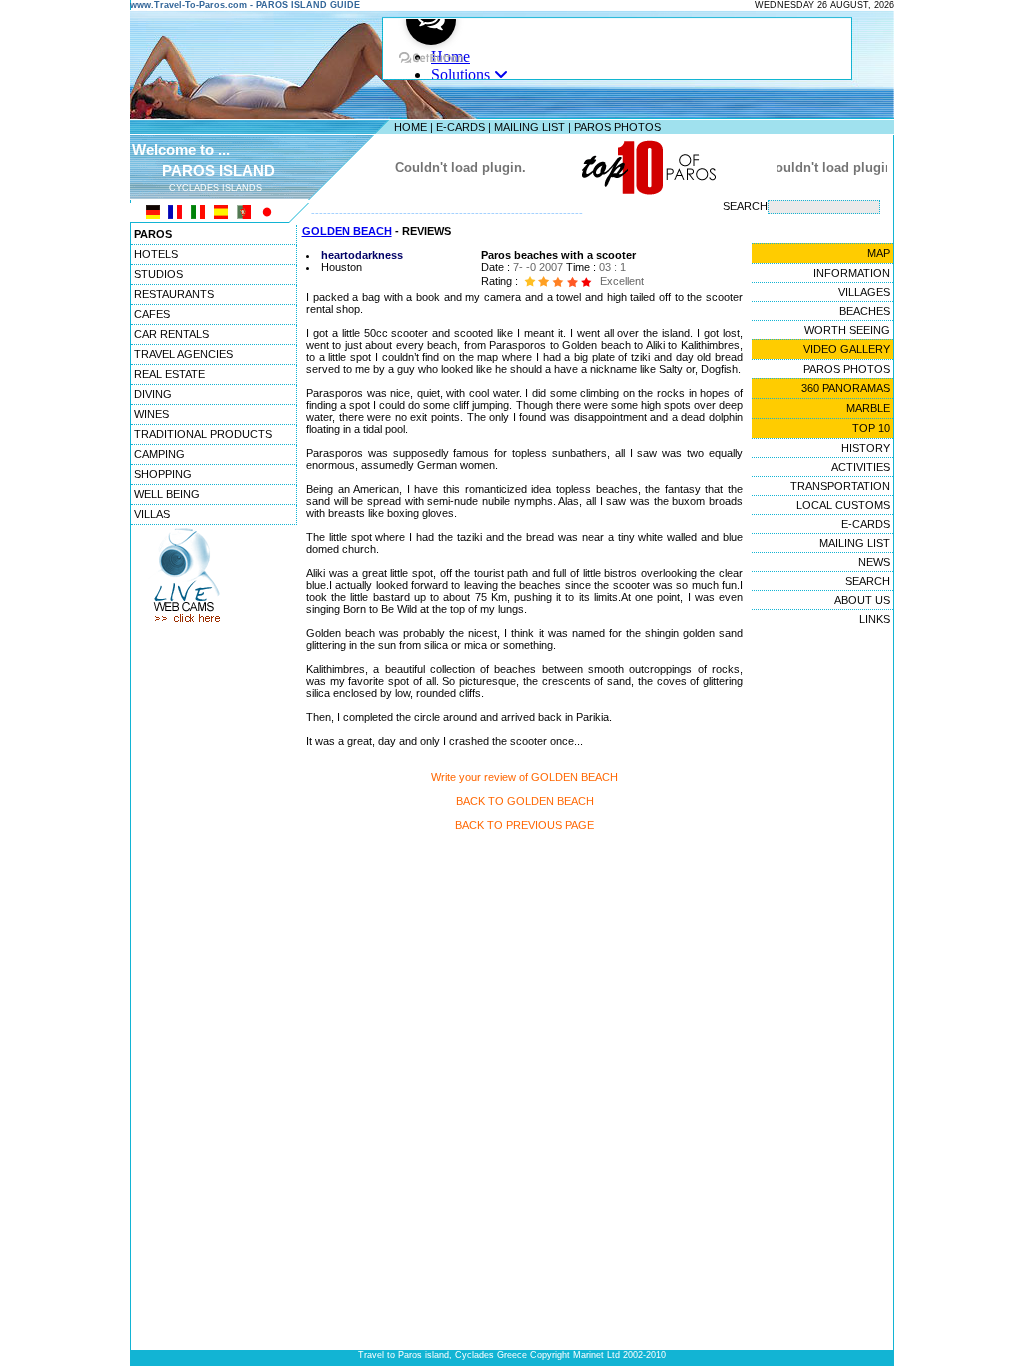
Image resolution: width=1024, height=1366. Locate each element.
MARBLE (868, 408)
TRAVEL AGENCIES (183, 354)
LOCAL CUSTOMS (843, 505)
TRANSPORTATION (840, 486)
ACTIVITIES (860, 467)
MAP (878, 253)
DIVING (153, 394)
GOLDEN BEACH (347, 231)
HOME (410, 127)
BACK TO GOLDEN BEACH (525, 801)
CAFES (152, 314)
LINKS (874, 619)
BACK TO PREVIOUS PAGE (524, 825)
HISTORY (865, 448)
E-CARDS (460, 127)
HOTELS (156, 254)
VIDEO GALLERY (846, 349)
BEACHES (864, 311)
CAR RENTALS (171, 334)
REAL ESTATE (169, 374)
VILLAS (152, 514)
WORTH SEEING (847, 330)
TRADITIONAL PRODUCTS (203, 434)
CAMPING (159, 454)
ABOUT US (862, 600)
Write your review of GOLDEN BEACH (524, 777)
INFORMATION (851, 273)
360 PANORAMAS (845, 388)
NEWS (874, 562)
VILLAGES (864, 292)
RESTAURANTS (174, 294)
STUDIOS (158, 274)
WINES (151, 414)
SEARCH (867, 581)
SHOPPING (163, 474)
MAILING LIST (529, 127)
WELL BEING (167, 494)
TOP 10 (871, 428)
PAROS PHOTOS (617, 127)
